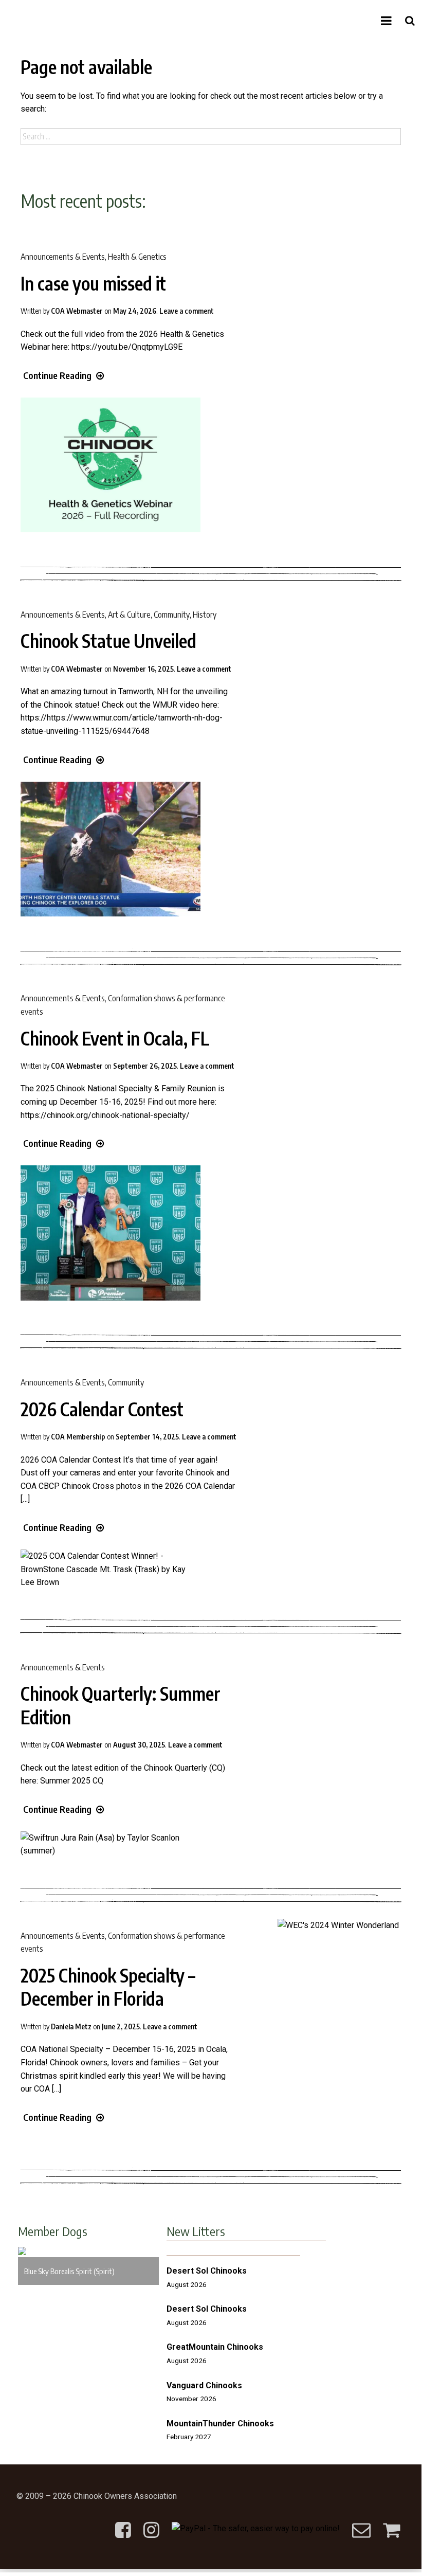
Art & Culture (129, 615)
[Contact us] (361, 2522)
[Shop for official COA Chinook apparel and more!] (391, 2522)
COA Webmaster (77, 311)
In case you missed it (93, 283)
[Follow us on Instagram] (151, 2522)
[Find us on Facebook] (123, 2522)
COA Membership (78, 1437)
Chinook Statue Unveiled (108, 641)
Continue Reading (57, 375)
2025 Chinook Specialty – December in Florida (108, 1987)
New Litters (196, 2231)
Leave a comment (187, 311)
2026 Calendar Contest (102, 1409)
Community (172, 615)
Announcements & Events (63, 257)
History (205, 615)
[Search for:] (211, 137)
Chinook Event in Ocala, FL (115, 1038)
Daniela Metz (71, 2026)
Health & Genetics (137, 257)
